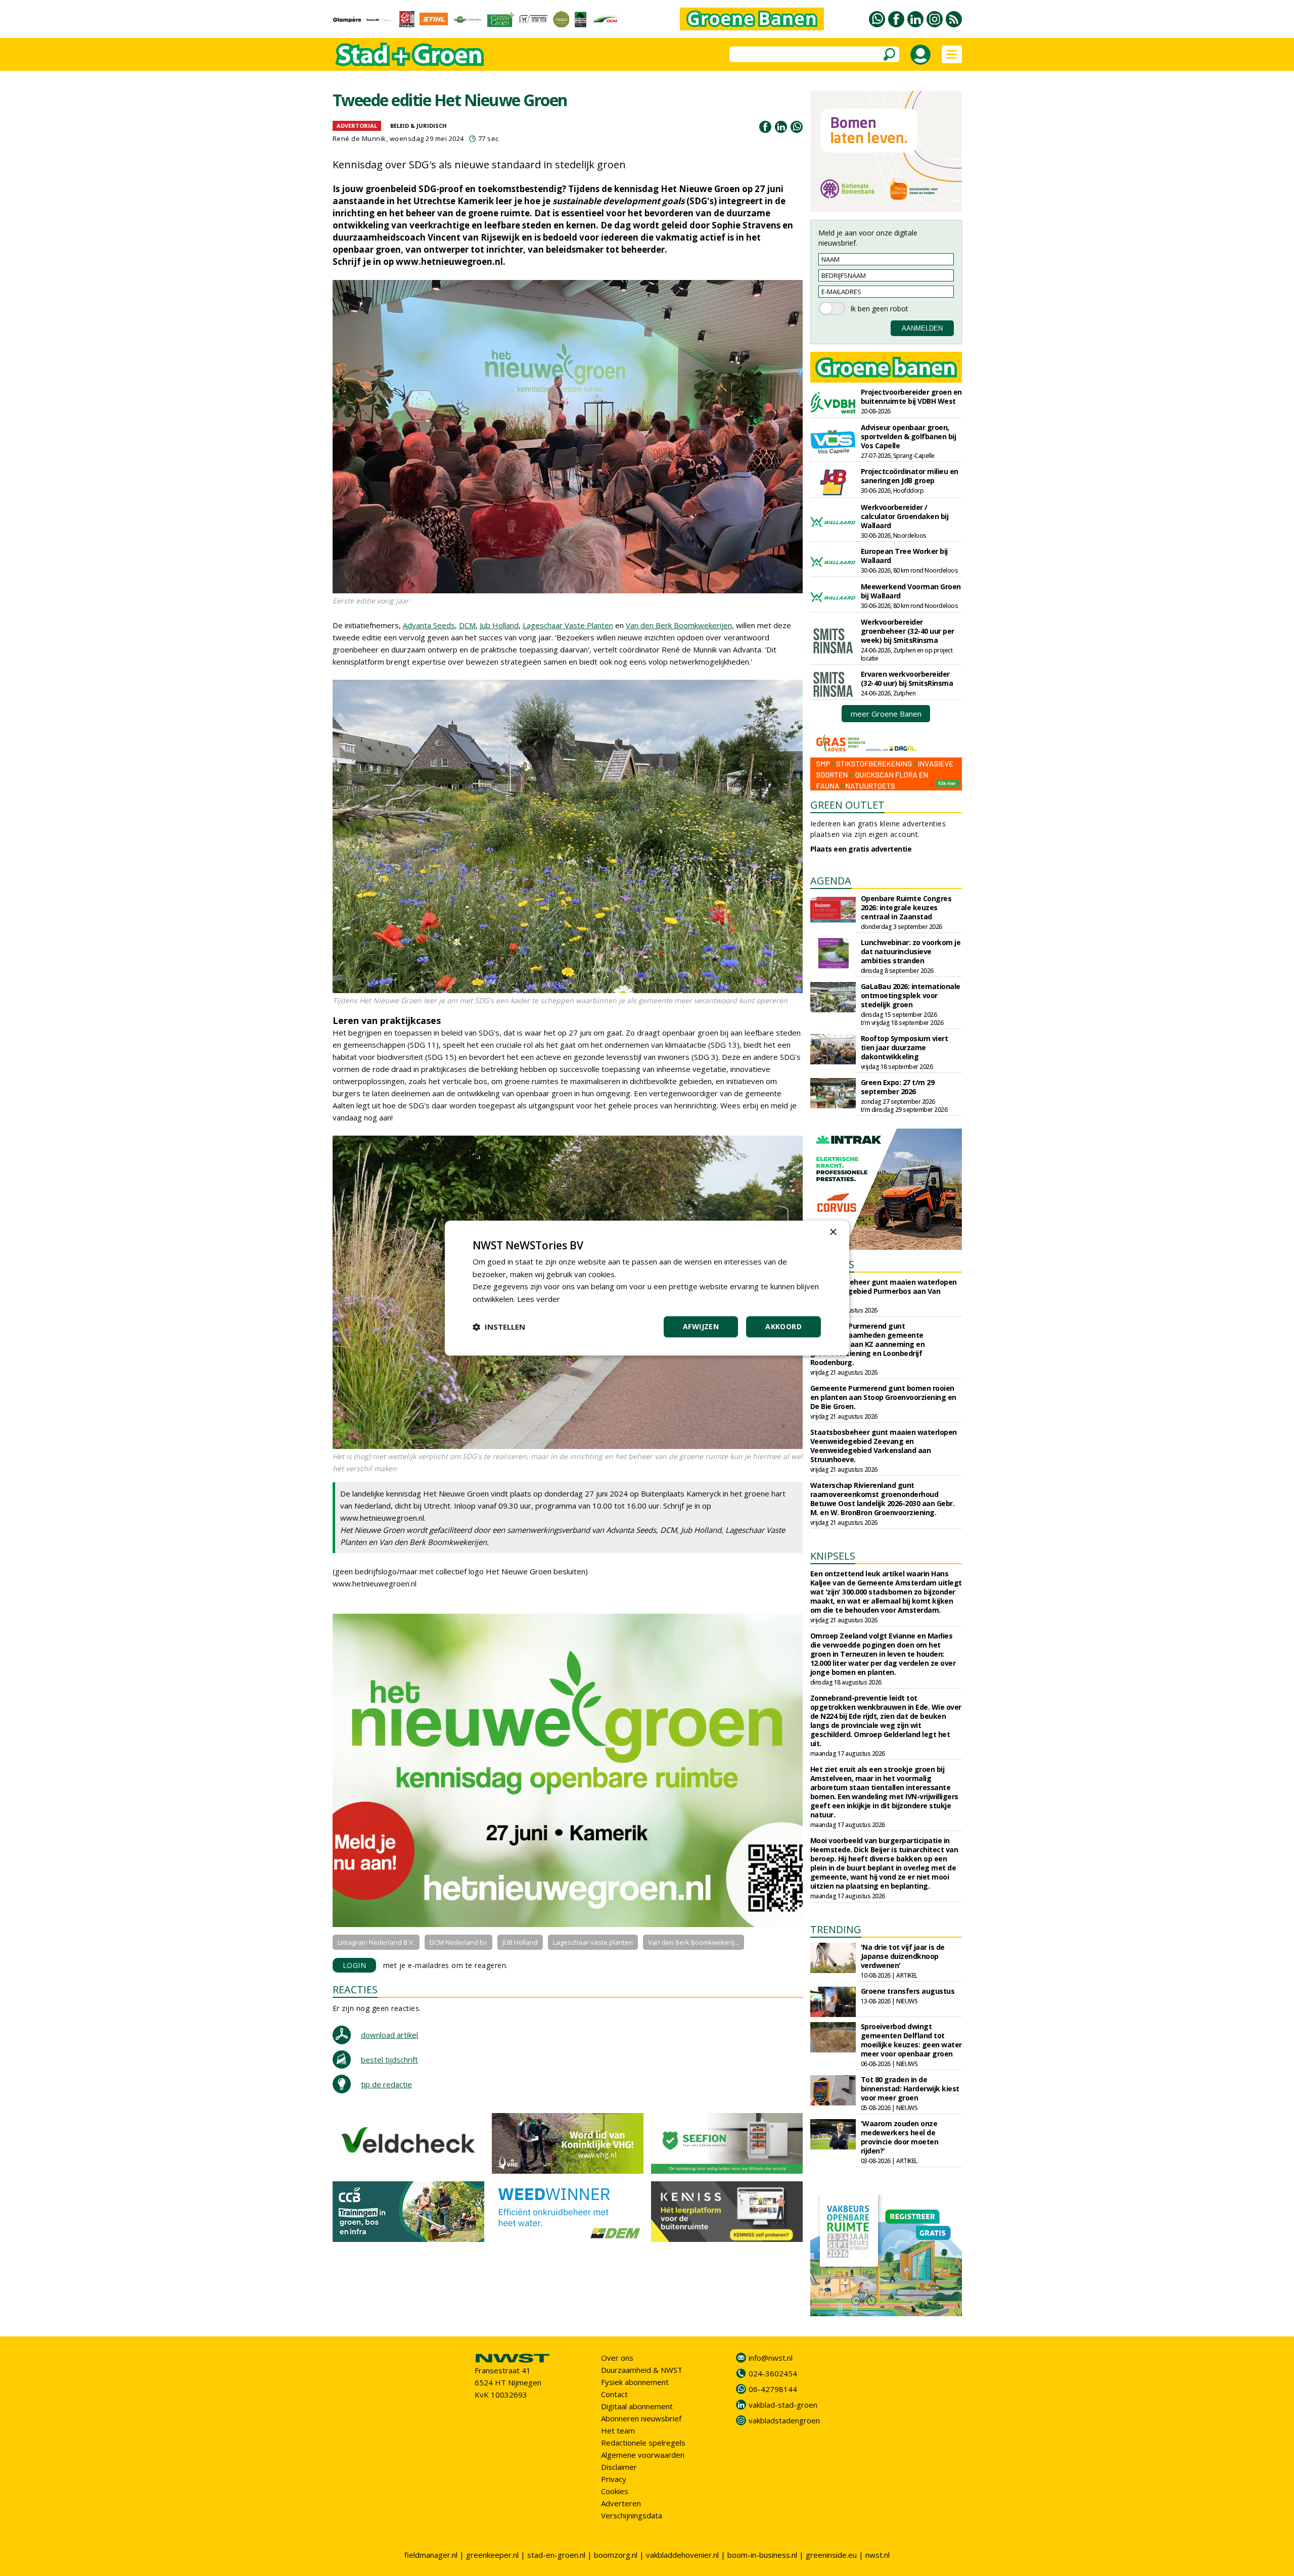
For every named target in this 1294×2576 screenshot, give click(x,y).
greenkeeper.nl (492, 2555)
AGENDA (831, 881)
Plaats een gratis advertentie (861, 849)
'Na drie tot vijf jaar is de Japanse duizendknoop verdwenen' (903, 1956)
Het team (618, 2430)
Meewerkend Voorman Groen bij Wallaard (911, 591)
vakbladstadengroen (784, 2420)
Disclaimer (619, 2467)
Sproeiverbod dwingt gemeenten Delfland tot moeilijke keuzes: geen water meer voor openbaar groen (911, 2040)
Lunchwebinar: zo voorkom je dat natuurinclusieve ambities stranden (911, 951)
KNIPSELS (833, 1556)
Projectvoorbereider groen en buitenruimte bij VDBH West (911, 396)
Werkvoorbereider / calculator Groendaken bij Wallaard (905, 516)
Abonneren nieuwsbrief (641, 2418)
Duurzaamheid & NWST (642, 2370)
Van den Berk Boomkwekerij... (694, 1942)
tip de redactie (386, 2084)
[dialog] (647, 1288)
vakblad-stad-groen (783, 2405)
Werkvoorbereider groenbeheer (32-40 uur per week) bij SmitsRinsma (908, 631)
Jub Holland (499, 625)
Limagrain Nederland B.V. (376, 1942)
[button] (499, 1327)
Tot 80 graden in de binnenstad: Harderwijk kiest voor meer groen (910, 2089)
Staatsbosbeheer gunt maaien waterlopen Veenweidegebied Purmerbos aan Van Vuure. (884, 1291)
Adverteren (621, 2503)
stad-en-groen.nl (556, 2555)
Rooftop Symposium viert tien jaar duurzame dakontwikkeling (905, 1047)
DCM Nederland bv (458, 1942)
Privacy (614, 2479)
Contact (614, 2394)
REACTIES (355, 1989)
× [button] (833, 1232)
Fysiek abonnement (635, 2382)
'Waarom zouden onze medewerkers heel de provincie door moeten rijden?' (900, 2137)
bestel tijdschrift (389, 2059)
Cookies (615, 2491)
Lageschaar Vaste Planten (568, 625)
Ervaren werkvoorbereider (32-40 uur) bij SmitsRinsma (907, 678)
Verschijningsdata (632, 2515)
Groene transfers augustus (908, 1991)
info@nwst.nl (771, 2358)
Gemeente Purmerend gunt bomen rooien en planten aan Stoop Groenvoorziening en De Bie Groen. (883, 1397)
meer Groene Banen (886, 714)
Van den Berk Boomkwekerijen (679, 625)
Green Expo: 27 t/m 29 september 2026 (898, 1087)
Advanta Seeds (429, 625)
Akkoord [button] (783, 1326)
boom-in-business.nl (762, 2555)
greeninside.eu (831, 2555)
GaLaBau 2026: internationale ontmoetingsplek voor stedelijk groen (911, 995)
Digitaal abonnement (637, 2406)
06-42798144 (773, 2389)
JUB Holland (520, 1942)
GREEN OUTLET (847, 805)
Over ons (617, 2358)
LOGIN (355, 1965)
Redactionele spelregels (643, 2443)
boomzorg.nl (616, 2555)
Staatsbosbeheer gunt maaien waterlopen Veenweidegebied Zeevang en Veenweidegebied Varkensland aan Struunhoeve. (884, 1446)
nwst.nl (877, 2555)
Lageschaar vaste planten (593, 1942)
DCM (467, 625)
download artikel (389, 2035)
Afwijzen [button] (701, 1326)
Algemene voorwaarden (643, 2455)
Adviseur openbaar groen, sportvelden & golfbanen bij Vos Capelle (909, 436)
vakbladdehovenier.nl (682, 2555)
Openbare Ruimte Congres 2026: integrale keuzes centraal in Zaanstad (906, 907)
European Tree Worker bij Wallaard (904, 556)
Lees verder (539, 1299)
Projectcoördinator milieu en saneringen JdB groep (910, 476)
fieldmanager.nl (431, 2555)
